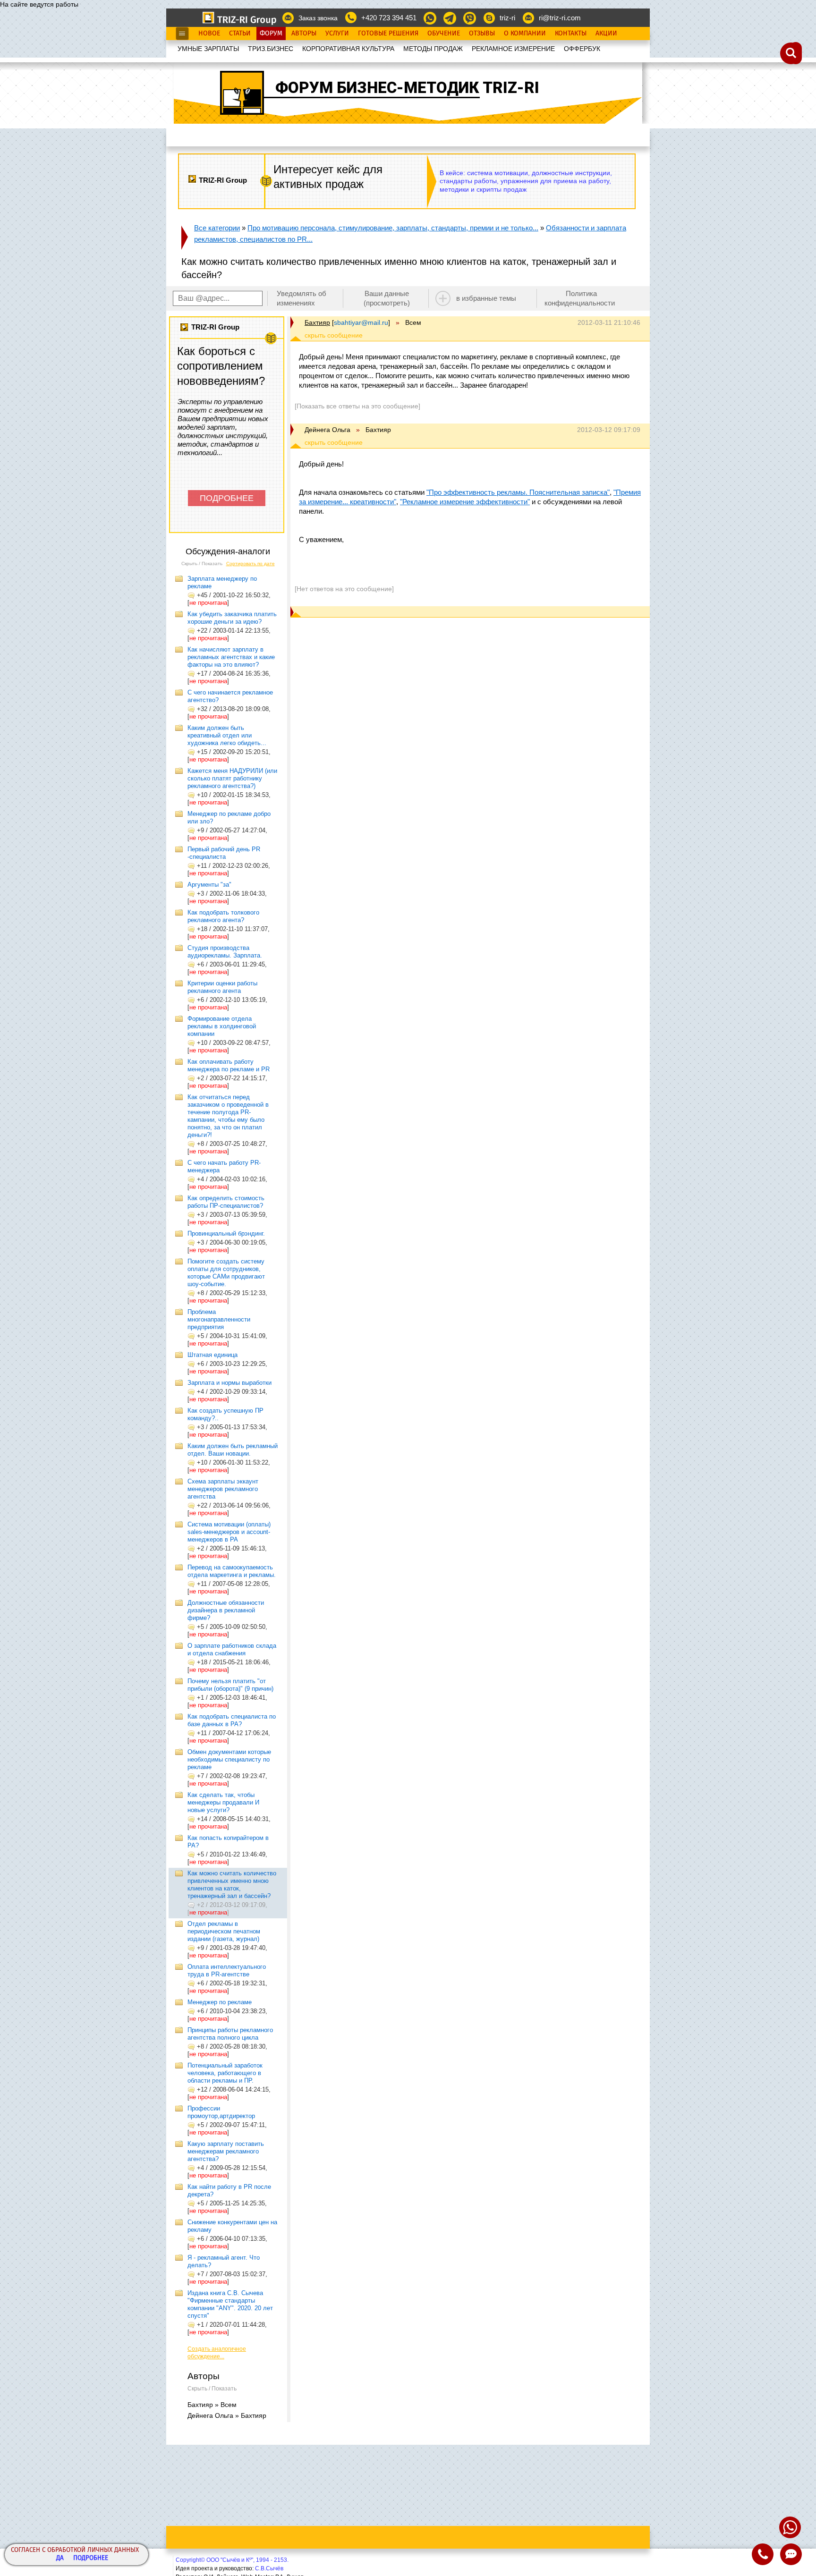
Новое (209, 34)
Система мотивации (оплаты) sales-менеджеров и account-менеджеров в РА (229, 1532)
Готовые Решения (388, 34)
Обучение (444, 34)
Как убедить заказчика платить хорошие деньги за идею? (232, 618)
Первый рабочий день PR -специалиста (224, 853)
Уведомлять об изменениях (302, 298)
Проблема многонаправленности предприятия (219, 1319)
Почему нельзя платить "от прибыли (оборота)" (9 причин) (230, 1685)
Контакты (571, 34)
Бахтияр (317, 322)
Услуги (337, 34)
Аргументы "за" (209, 885)
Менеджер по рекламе (220, 2002)
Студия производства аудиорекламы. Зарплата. (225, 952)
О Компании (525, 34)
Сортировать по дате (251, 563)
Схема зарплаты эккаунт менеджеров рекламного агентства (223, 1489)
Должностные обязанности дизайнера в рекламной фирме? (226, 1610)
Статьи (240, 34)
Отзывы (482, 34)
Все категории (217, 228)
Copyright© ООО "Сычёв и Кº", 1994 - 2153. (232, 2560)
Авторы (304, 34)
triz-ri (507, 18)
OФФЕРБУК (582, 49)
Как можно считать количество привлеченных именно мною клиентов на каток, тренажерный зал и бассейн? (232, 1885)
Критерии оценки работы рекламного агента (222, 987)
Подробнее (91, 2558)
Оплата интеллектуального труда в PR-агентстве (227, 1970)
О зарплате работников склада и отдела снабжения (232, 1649)
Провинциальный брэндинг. (226, 1233)
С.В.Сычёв (269, 2568)
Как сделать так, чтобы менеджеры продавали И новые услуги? (223, 1802)
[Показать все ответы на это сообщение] (357, 406)
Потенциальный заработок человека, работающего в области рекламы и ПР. (225, 2073)
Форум (271, 34)
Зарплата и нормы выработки (229, 1383)
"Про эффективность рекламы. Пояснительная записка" (518, 492)
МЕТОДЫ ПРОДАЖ (433, 49)
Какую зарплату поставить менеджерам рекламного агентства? (226, 2151)
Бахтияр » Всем (212, 2405)
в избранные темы (486, 298)
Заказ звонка (318, 18)
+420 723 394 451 (389, 18)
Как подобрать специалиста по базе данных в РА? (232, 1720)
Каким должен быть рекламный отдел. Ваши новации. (233, 1450)
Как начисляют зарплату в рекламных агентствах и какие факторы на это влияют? (231, 657)
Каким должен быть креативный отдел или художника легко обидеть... (227, 735)
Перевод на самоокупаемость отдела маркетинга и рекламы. (232, 1571)
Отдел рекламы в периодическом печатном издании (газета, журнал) (224, 1931)
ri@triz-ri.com (560, 18)
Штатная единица (212, 1355)
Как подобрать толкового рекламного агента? (223, 916)
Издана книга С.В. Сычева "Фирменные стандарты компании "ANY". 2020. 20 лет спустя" (230, 2304)
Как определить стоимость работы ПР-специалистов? (226, 1202)
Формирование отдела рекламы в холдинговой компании (222, 1026)
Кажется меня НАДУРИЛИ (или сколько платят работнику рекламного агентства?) (232, 778)
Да (60, 2558)
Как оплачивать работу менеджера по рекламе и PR (229, 1065)
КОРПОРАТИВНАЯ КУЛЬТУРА (348, 49)
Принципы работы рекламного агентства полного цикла (230, 2034)
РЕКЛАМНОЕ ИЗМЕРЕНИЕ (513, 49)
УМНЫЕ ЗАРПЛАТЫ (208, 49)
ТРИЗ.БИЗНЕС (271, 49)
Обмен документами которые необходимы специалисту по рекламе (229, 1759)
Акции (606, 34)
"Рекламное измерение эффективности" (465, 502)
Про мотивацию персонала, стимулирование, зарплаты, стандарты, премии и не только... (393, 228)
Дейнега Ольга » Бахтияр (227, 2415)
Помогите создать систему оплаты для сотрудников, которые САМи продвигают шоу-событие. (226, 1273)
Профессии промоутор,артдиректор (221, 2112)
